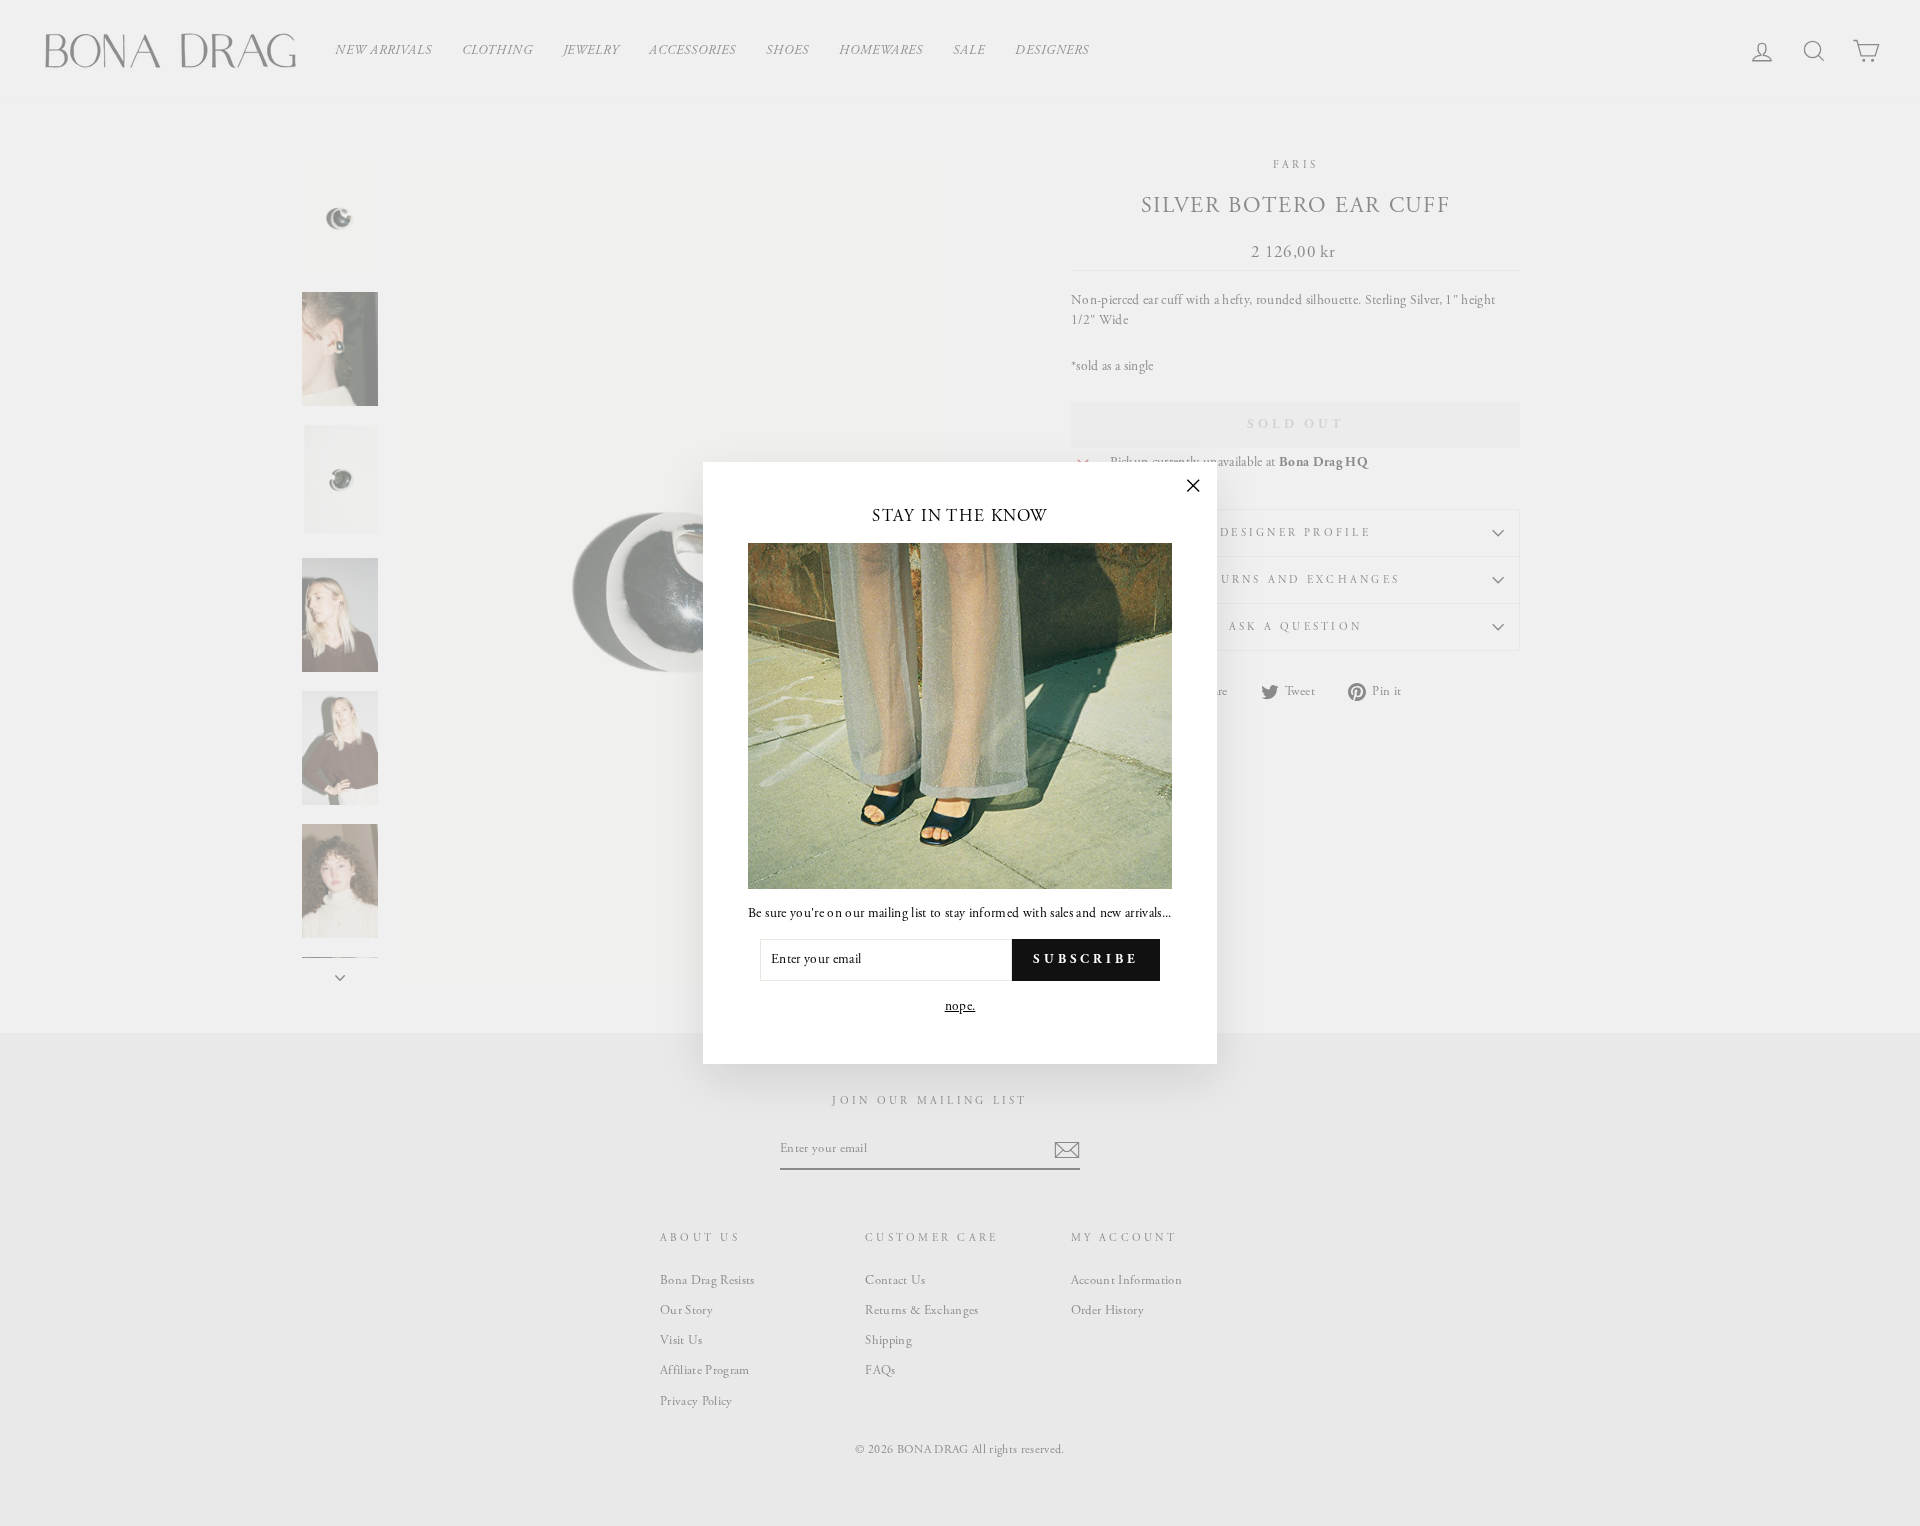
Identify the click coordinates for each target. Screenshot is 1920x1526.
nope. (960, 1006)
